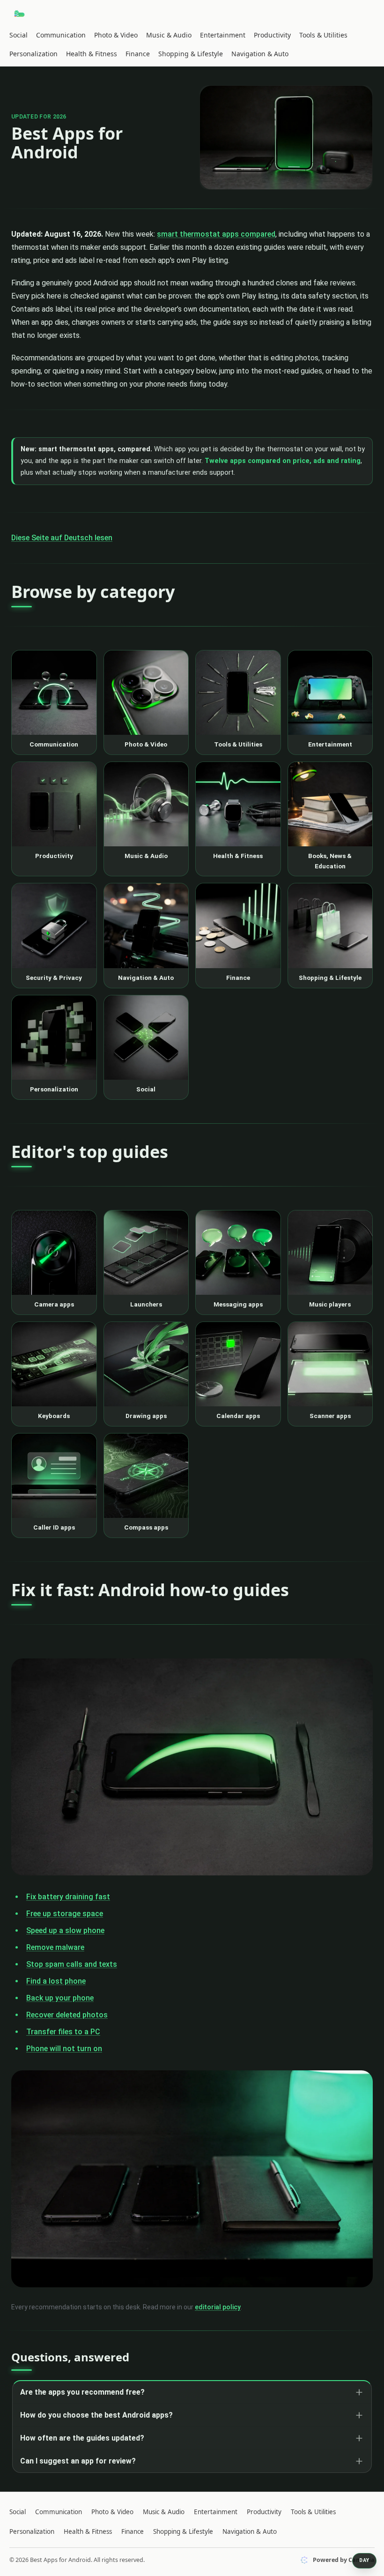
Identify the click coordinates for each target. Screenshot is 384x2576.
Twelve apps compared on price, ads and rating (283, 461)
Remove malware (55, 1947)
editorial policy (218, 2307)
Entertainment (223, 35)
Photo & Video (116, 35)
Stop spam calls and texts (72, 1964)
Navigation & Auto (260, 54)
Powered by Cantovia (344, 2560)
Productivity (272, 35)
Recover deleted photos (67, 2015)
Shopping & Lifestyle (191, 54)
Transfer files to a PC (63, 2032)
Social (18, 35)
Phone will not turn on (64, 2049)
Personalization (33, 54)
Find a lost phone (56, 1981)
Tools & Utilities (323, 35)
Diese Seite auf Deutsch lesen (62, 538)
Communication (61, 35)
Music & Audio (169, 35)
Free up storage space (65, 1914)
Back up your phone (60, 1998)
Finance (138, 54)
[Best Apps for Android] (20, 14)
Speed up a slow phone (65, 1930)
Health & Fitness (92, 54)
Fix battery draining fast (68, 1897)
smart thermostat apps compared (216, 234)
